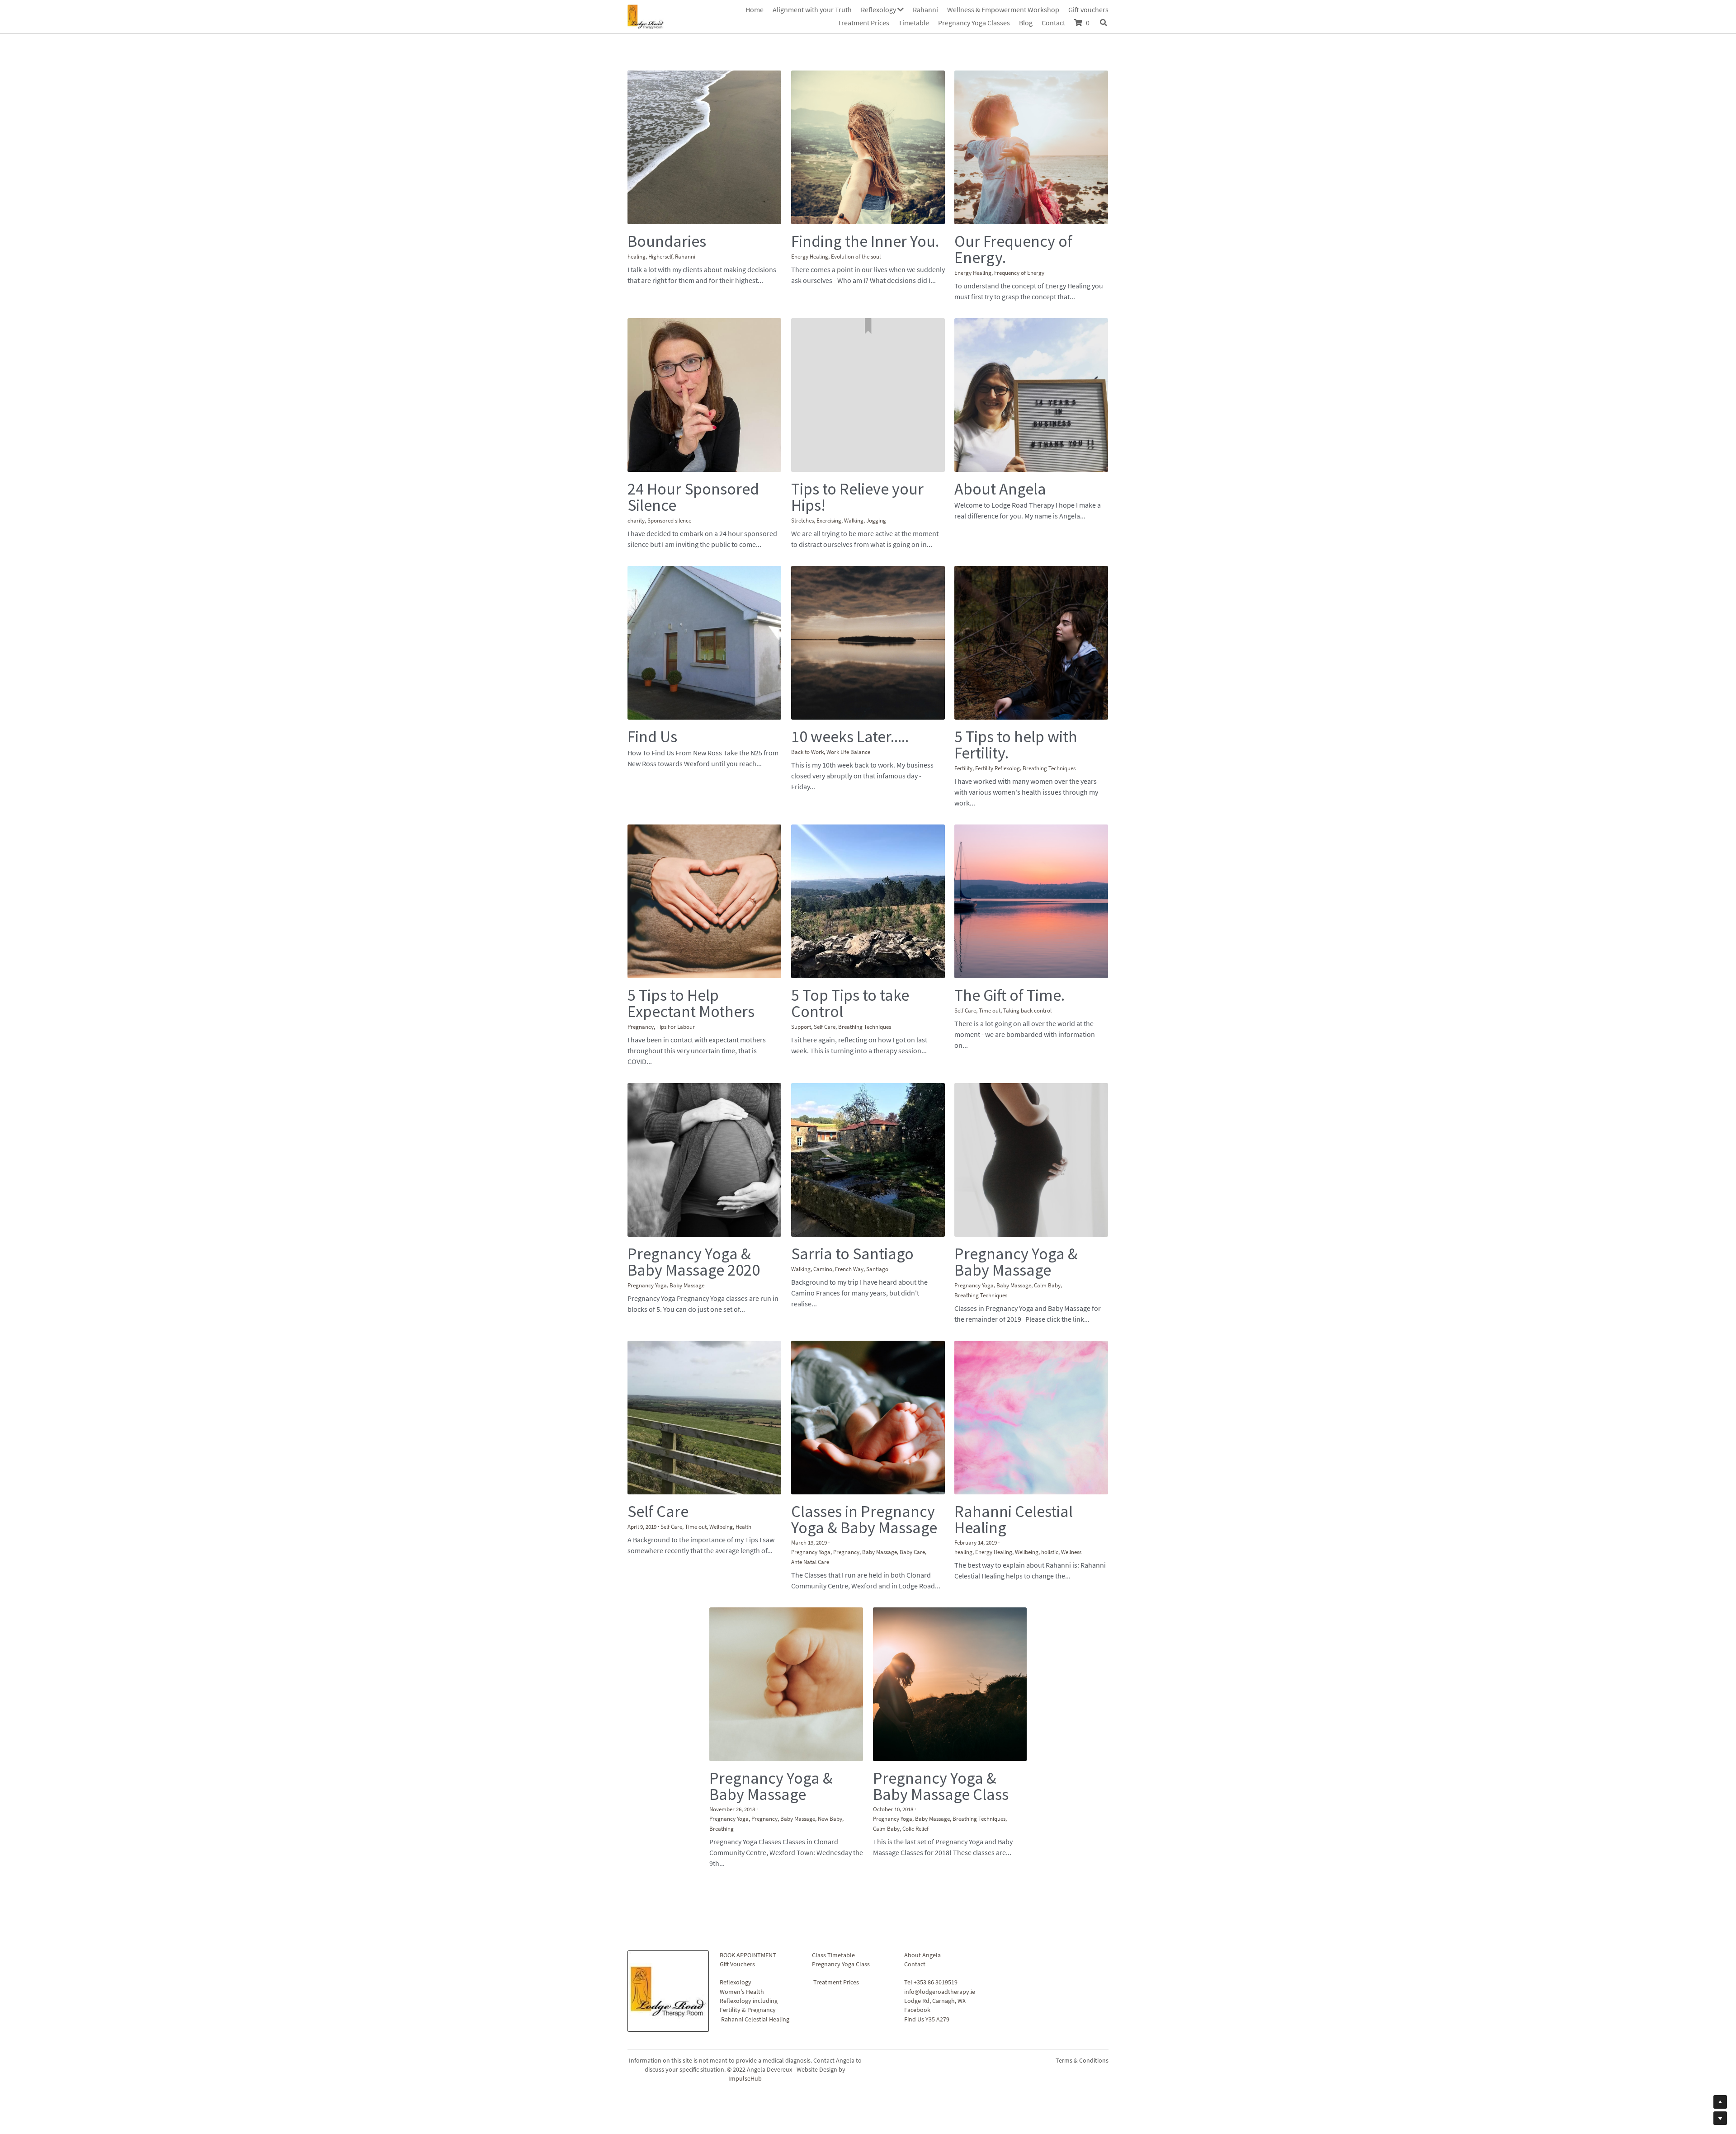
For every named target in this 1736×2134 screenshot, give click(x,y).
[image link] (646, 16)
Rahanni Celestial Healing (755, 1901)
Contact (915, 1847)
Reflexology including (749, 1883)
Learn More (49, 2077)
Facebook (917, 1892)
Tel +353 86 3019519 (931, 1865)
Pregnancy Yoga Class (841, 1847)
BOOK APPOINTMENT (748, 1837)
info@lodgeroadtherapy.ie (940, 1874)
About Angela (922, 1837)
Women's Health (742, 1874)
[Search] (1104, 23)
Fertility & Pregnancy (748, 1892)
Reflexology (736, 1865)
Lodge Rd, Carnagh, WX (935, 1883)
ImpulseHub (745, 1961)
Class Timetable (833, 1837)
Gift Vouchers (737, 1847)
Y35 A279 (937, 1901)
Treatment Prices (836, 1865)
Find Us (914, 1901)
